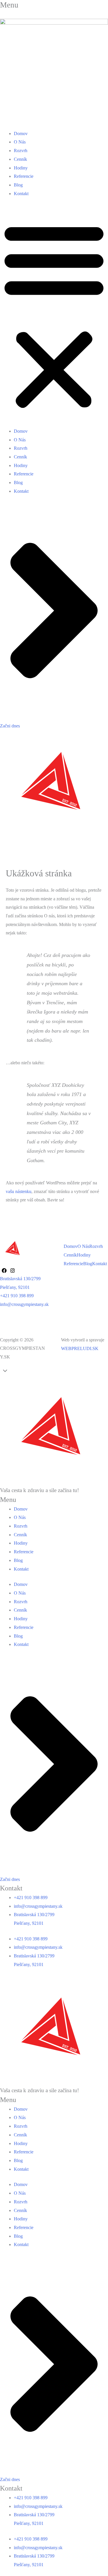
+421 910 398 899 (17, 1296)
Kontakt (21, 194)
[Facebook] (4, 1271)
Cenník (20, 159)
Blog (18, 185)
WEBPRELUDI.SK (80, 1348)
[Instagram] (13, 1271)
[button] (54, 316)
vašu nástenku (19, 1191)
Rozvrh (21, 151)
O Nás (20, 142)
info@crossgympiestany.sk (24, 1304)
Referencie (24, 176)
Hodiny (21, 168)
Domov (21, 134)
